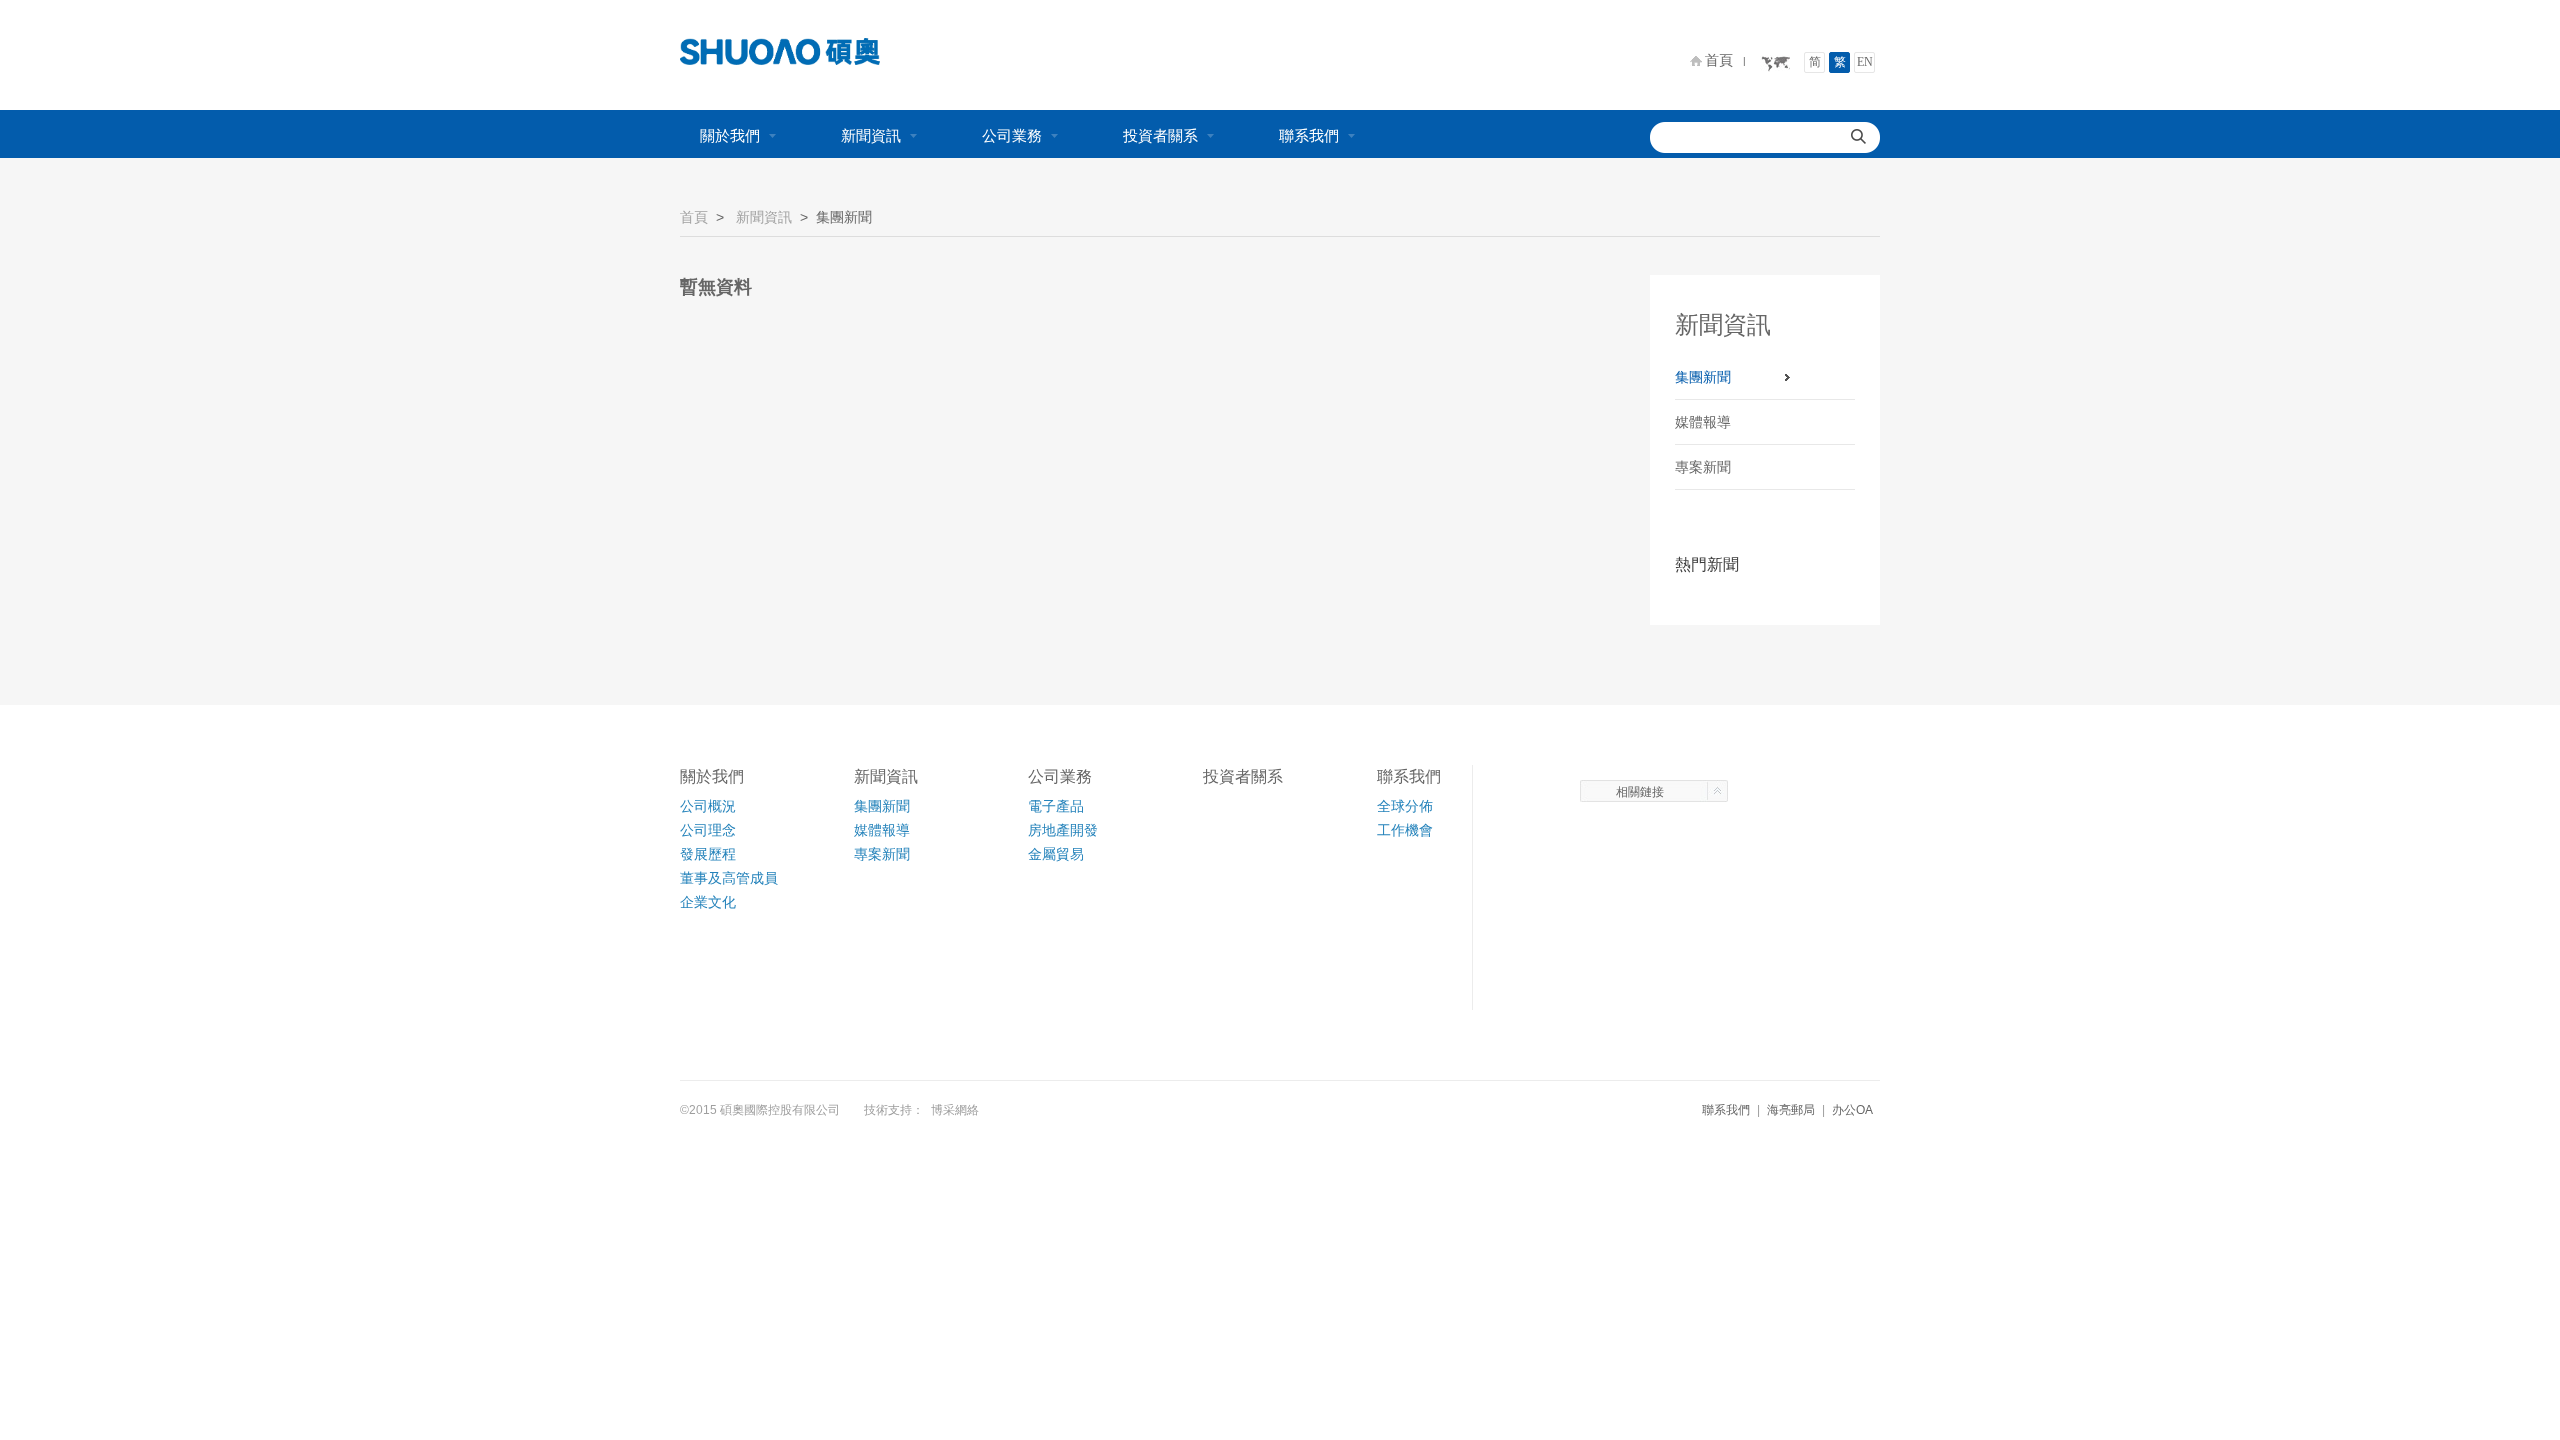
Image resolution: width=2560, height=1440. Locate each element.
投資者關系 (1160, 135)
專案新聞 (1703, 467)
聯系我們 (1309, 135)
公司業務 (1012, 135)
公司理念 (708, 830)
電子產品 (1056, 806)
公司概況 (708, 806)
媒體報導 (1703, 422)
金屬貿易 (1056, 854)
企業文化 (708, 902)
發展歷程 (708, 854)
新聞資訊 (871, 135)
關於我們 (730, 135)
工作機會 (1405, 830)
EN (1865, 62)
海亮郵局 (1791, 1110)
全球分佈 (1405, 806)
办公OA (1852, 1110)
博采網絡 (955, 1110)
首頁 (1719, 60)
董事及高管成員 (729, 878)
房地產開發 (1063, 830)
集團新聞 (1703, 377)
